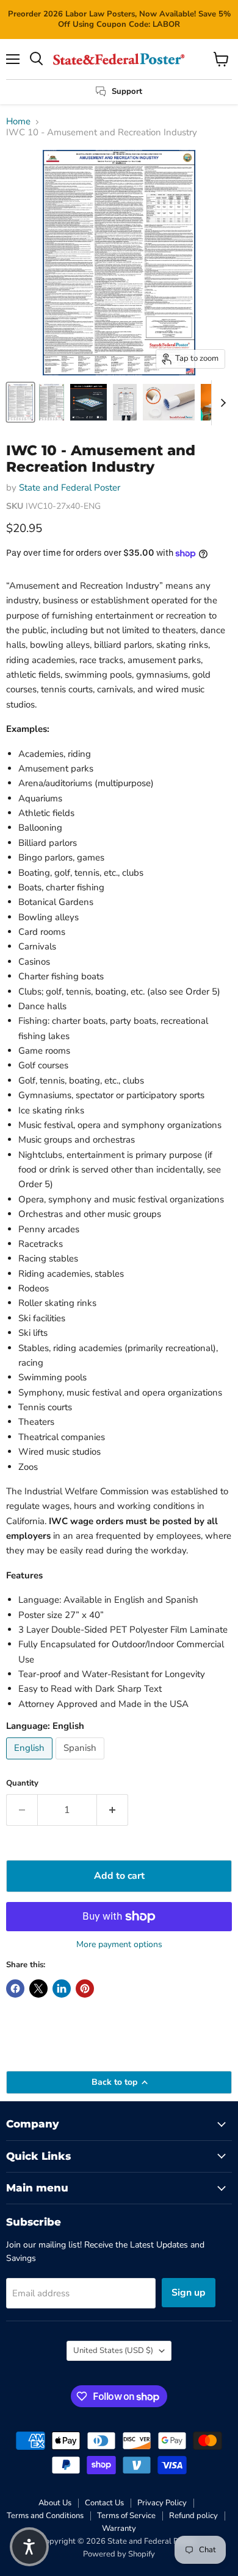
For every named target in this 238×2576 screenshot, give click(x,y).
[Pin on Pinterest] (85, 1989)
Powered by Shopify (119, 2554)
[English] (31, 1762)
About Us (55, 2503)
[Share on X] (38, 1989)
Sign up (189, 2293)
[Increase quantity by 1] (113, 1810)
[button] (29, 2547)
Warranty (119, 2528)
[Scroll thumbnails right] (221, 403)
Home (18, 122)
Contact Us (104, 2503)
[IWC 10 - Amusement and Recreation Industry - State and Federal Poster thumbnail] (20, 402)
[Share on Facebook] (15, 1989)
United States (113, 2351)
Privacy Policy (162, 2503)
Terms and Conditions (45, 2516)
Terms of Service (126, 2516)
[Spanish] (81, 1762)
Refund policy (193, 2516)
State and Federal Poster (70, 488)
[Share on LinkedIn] (62, 1989)
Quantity (22, 1783)
